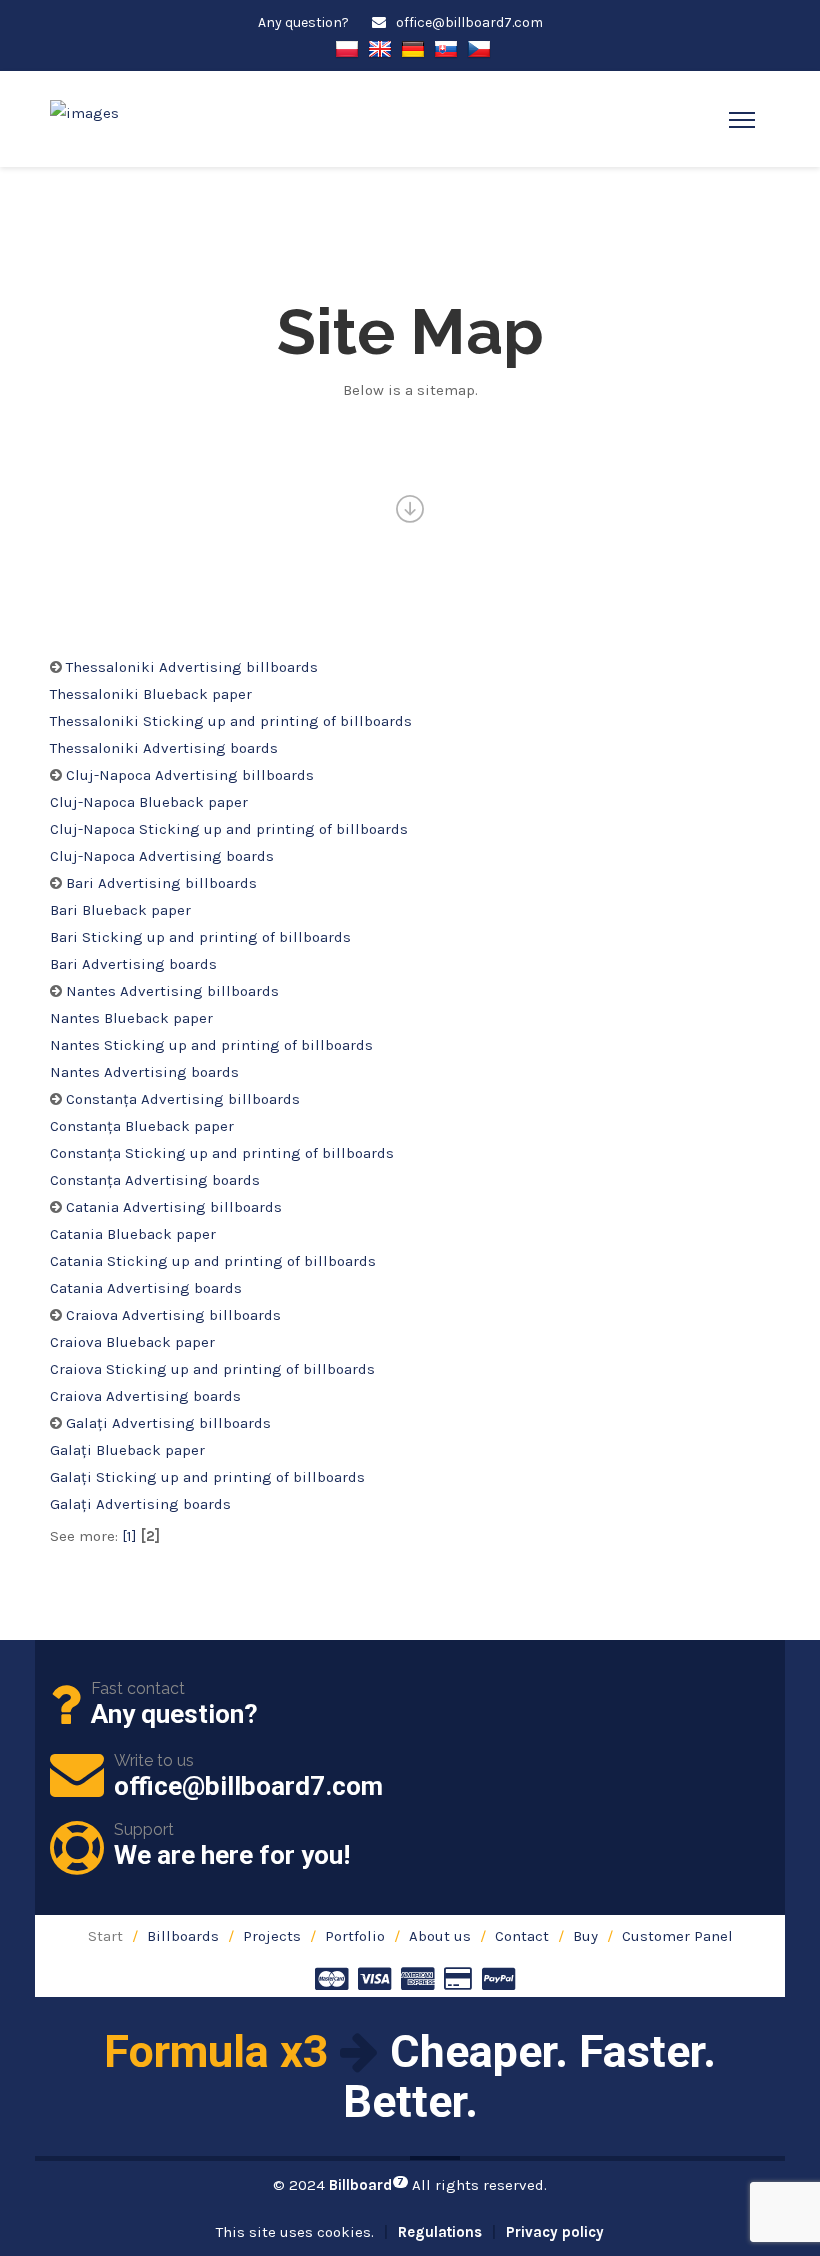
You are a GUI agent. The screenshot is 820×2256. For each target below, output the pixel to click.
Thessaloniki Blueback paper (151, 694)
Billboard (366, 2185)
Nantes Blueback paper (131, 1018)
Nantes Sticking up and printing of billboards (211, 1045)
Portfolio (355, 1936)
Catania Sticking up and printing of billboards (213, 1261)
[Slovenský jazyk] (446, 47)
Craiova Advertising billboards (173, 1315)
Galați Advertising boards (140, 1504)
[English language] (380, 47)
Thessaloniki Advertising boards (164, 748)
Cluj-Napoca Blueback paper (149, 802)
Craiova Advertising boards (145, 1396)
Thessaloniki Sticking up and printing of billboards (231, 721)
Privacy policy (555, 2232)
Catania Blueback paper (133, 1234)
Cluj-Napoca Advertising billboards (190, 775)
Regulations (440, 2232)
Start (105, 1936)
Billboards (183, 1936)
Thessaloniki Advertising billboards (192, 667)
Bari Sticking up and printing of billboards (200, 937)
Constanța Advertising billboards (183, 1099)
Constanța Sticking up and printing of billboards (222, 1153)
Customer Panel (677, 1936)
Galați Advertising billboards (168, 1423)
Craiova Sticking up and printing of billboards (212, 1369)
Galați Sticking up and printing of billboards (207, 1477)
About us (440, 1936)
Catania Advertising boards (146, 1288)
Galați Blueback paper (127, 1450)
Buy (585, 1936)
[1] (129, 1536)
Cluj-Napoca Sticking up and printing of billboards (229, 829)
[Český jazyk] (479, 47)
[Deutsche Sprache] (413, 47)
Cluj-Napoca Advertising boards (162, 856)
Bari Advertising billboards (161, 883)
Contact (522, 1936)
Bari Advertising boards (133, 964)
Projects (272, 1936)
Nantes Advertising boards (144, 1072)
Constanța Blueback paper (142, 1126)
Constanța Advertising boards (155, 1180)
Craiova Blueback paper (132, 1342)
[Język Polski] (347, 47)
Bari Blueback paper (120, 910)
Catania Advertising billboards (174, 1207)
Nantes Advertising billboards (172, 991)
